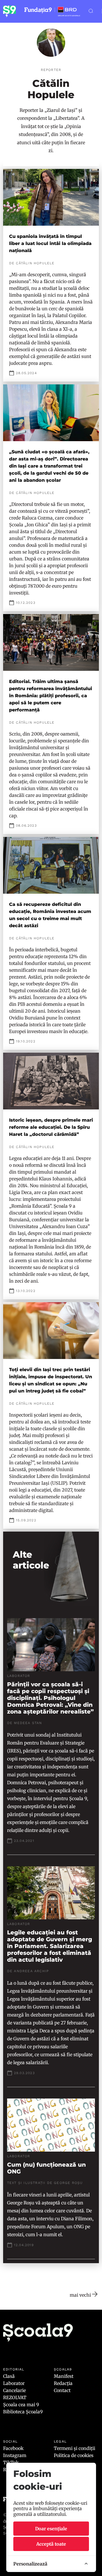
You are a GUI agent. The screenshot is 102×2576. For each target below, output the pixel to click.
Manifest (64, 2376)
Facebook (13, 2448)
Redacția (63, 2383)
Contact (62, 2390)
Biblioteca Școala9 (23, 2412)
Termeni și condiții (75, 2448)
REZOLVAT (15, 2397)
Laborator (14, 2383)
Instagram (15, 2455)
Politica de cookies (74, 2455)
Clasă (9, 2376)
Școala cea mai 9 (21, 2405)
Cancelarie (14, 2390)
